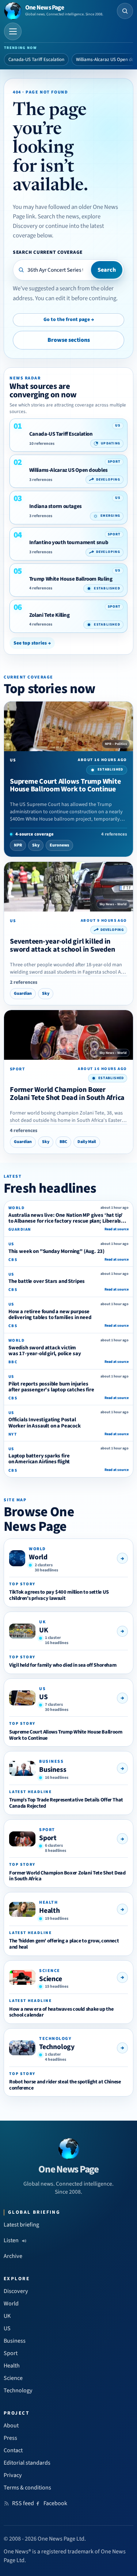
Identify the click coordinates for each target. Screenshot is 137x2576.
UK (44, 1630)
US (43, 1697)
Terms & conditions (27, 2488)
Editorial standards (27, 2463)
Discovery (16, 2291)
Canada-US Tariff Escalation (36, 60)
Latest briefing (21, 2225)
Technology (57, 2047)
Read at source (117, 1229)
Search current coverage (48, 252)
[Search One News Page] (125, 11)
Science (51, 1979)
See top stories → (32, 643)
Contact (13, 2450)
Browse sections (69, 340)
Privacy (13, 2475)
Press (10, 2438)
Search (107, 270)
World (38, 1557)
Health (50, 1911)
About (11, 2426)
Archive (13, 2256)
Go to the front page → (69, 320)
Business (53, 1770)
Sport (48, 1838)
